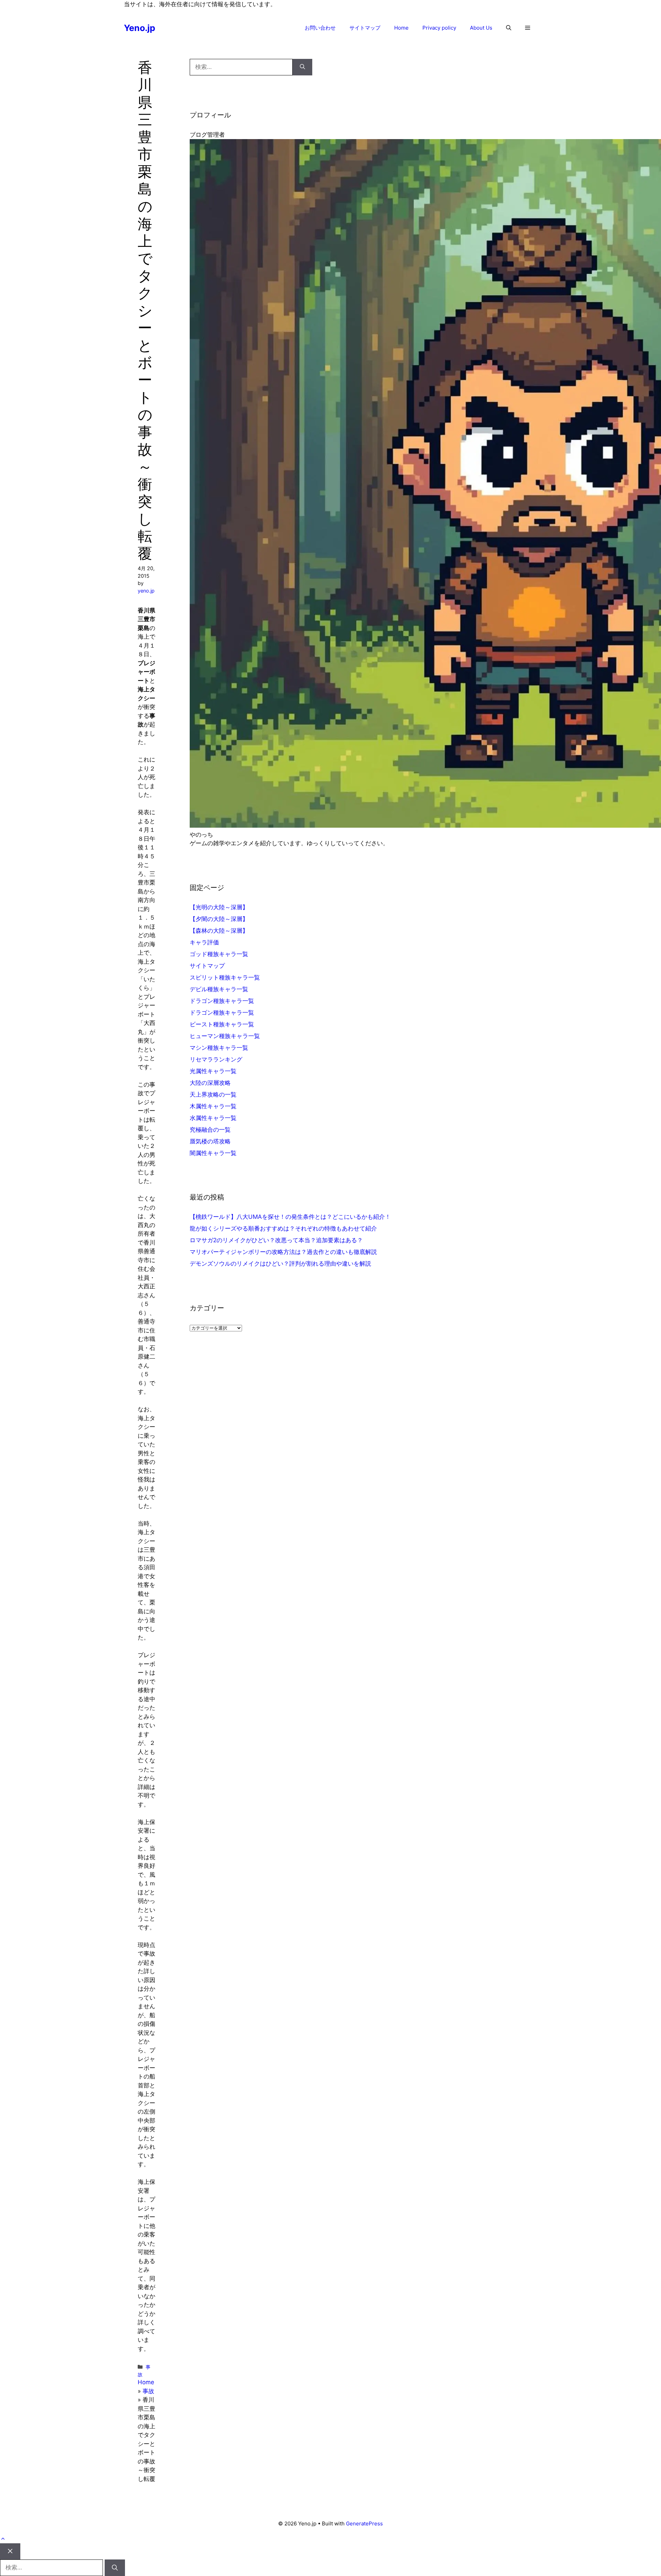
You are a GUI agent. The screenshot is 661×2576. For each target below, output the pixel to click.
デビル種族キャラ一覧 (219, 989)
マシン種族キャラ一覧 (219, 1048)
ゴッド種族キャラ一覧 (219, 954)
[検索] (302, 67)
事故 (148, 2391)
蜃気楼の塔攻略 (210, 1141)
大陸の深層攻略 (210, 1083)
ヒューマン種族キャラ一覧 (225, 1036)
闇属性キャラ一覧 (213, 1153)
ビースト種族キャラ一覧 (222, 1024)
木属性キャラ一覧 (213, 1106)
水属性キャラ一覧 (213, 1118)
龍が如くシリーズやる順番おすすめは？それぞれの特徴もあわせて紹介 (283, 1228)
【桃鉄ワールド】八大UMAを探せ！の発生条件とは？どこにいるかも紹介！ (290, 1217)
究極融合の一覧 (210, 1130)
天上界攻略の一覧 (213, 1095)
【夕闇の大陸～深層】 (219, 919)
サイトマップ (365, 28)
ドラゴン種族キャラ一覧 (222, 1001)
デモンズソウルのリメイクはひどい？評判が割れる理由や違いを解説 (280, 1264)
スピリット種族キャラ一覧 (225, 977)
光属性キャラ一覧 (213, 1071)
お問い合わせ (320, 28)
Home (401, 28)
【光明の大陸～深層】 (219, 907)
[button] (509, 28)
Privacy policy (439, 28)
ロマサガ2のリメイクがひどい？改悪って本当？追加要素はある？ (276, 1240)
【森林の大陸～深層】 (219, 931)
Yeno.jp (140, 28)
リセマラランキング (216, 1059)
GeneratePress (364, 2523)
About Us (481, 28)
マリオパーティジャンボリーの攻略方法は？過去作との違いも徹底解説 (283, 1252)
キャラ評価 (204, 942)
